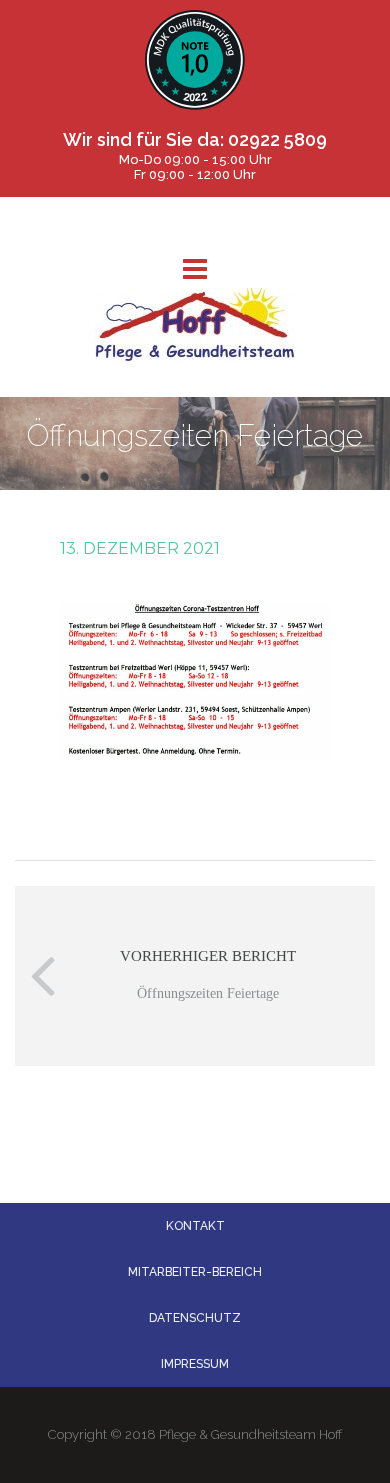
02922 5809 (277, 139)
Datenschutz (195, 1318)
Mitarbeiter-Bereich (195, 1272)
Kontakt (195, 1226)
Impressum (195, 1364)
